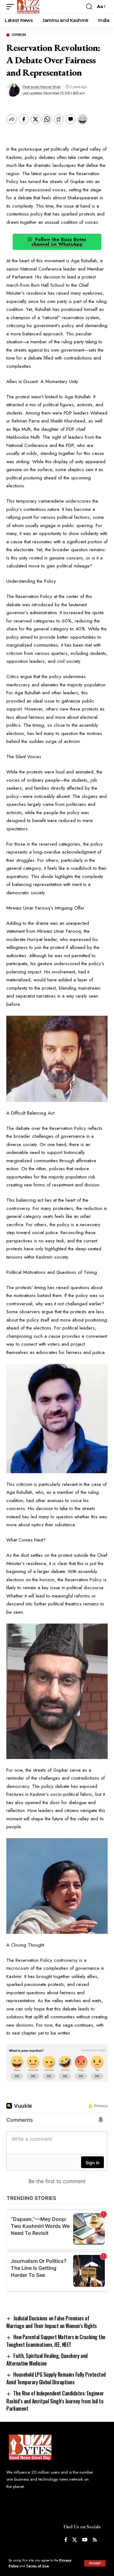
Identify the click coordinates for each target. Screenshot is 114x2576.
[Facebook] (66, 2540)
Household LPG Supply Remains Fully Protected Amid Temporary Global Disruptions (56, 2378)
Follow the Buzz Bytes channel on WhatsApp (59, 242)
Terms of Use (37, 2566)
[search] (89, 7)
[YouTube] (85, 2540)
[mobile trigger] (12, 7)
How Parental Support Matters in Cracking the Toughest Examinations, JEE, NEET (56, 2341)
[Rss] (95, 2540)
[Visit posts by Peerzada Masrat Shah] (13, 90)
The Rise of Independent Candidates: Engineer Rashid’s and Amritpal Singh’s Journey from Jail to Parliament (55, 2401)
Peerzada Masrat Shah (42, 87)
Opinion (19, 35)
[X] (75, 2540)
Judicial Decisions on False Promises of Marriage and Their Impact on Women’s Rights (52, 2322)
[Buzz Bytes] (28, 7)
